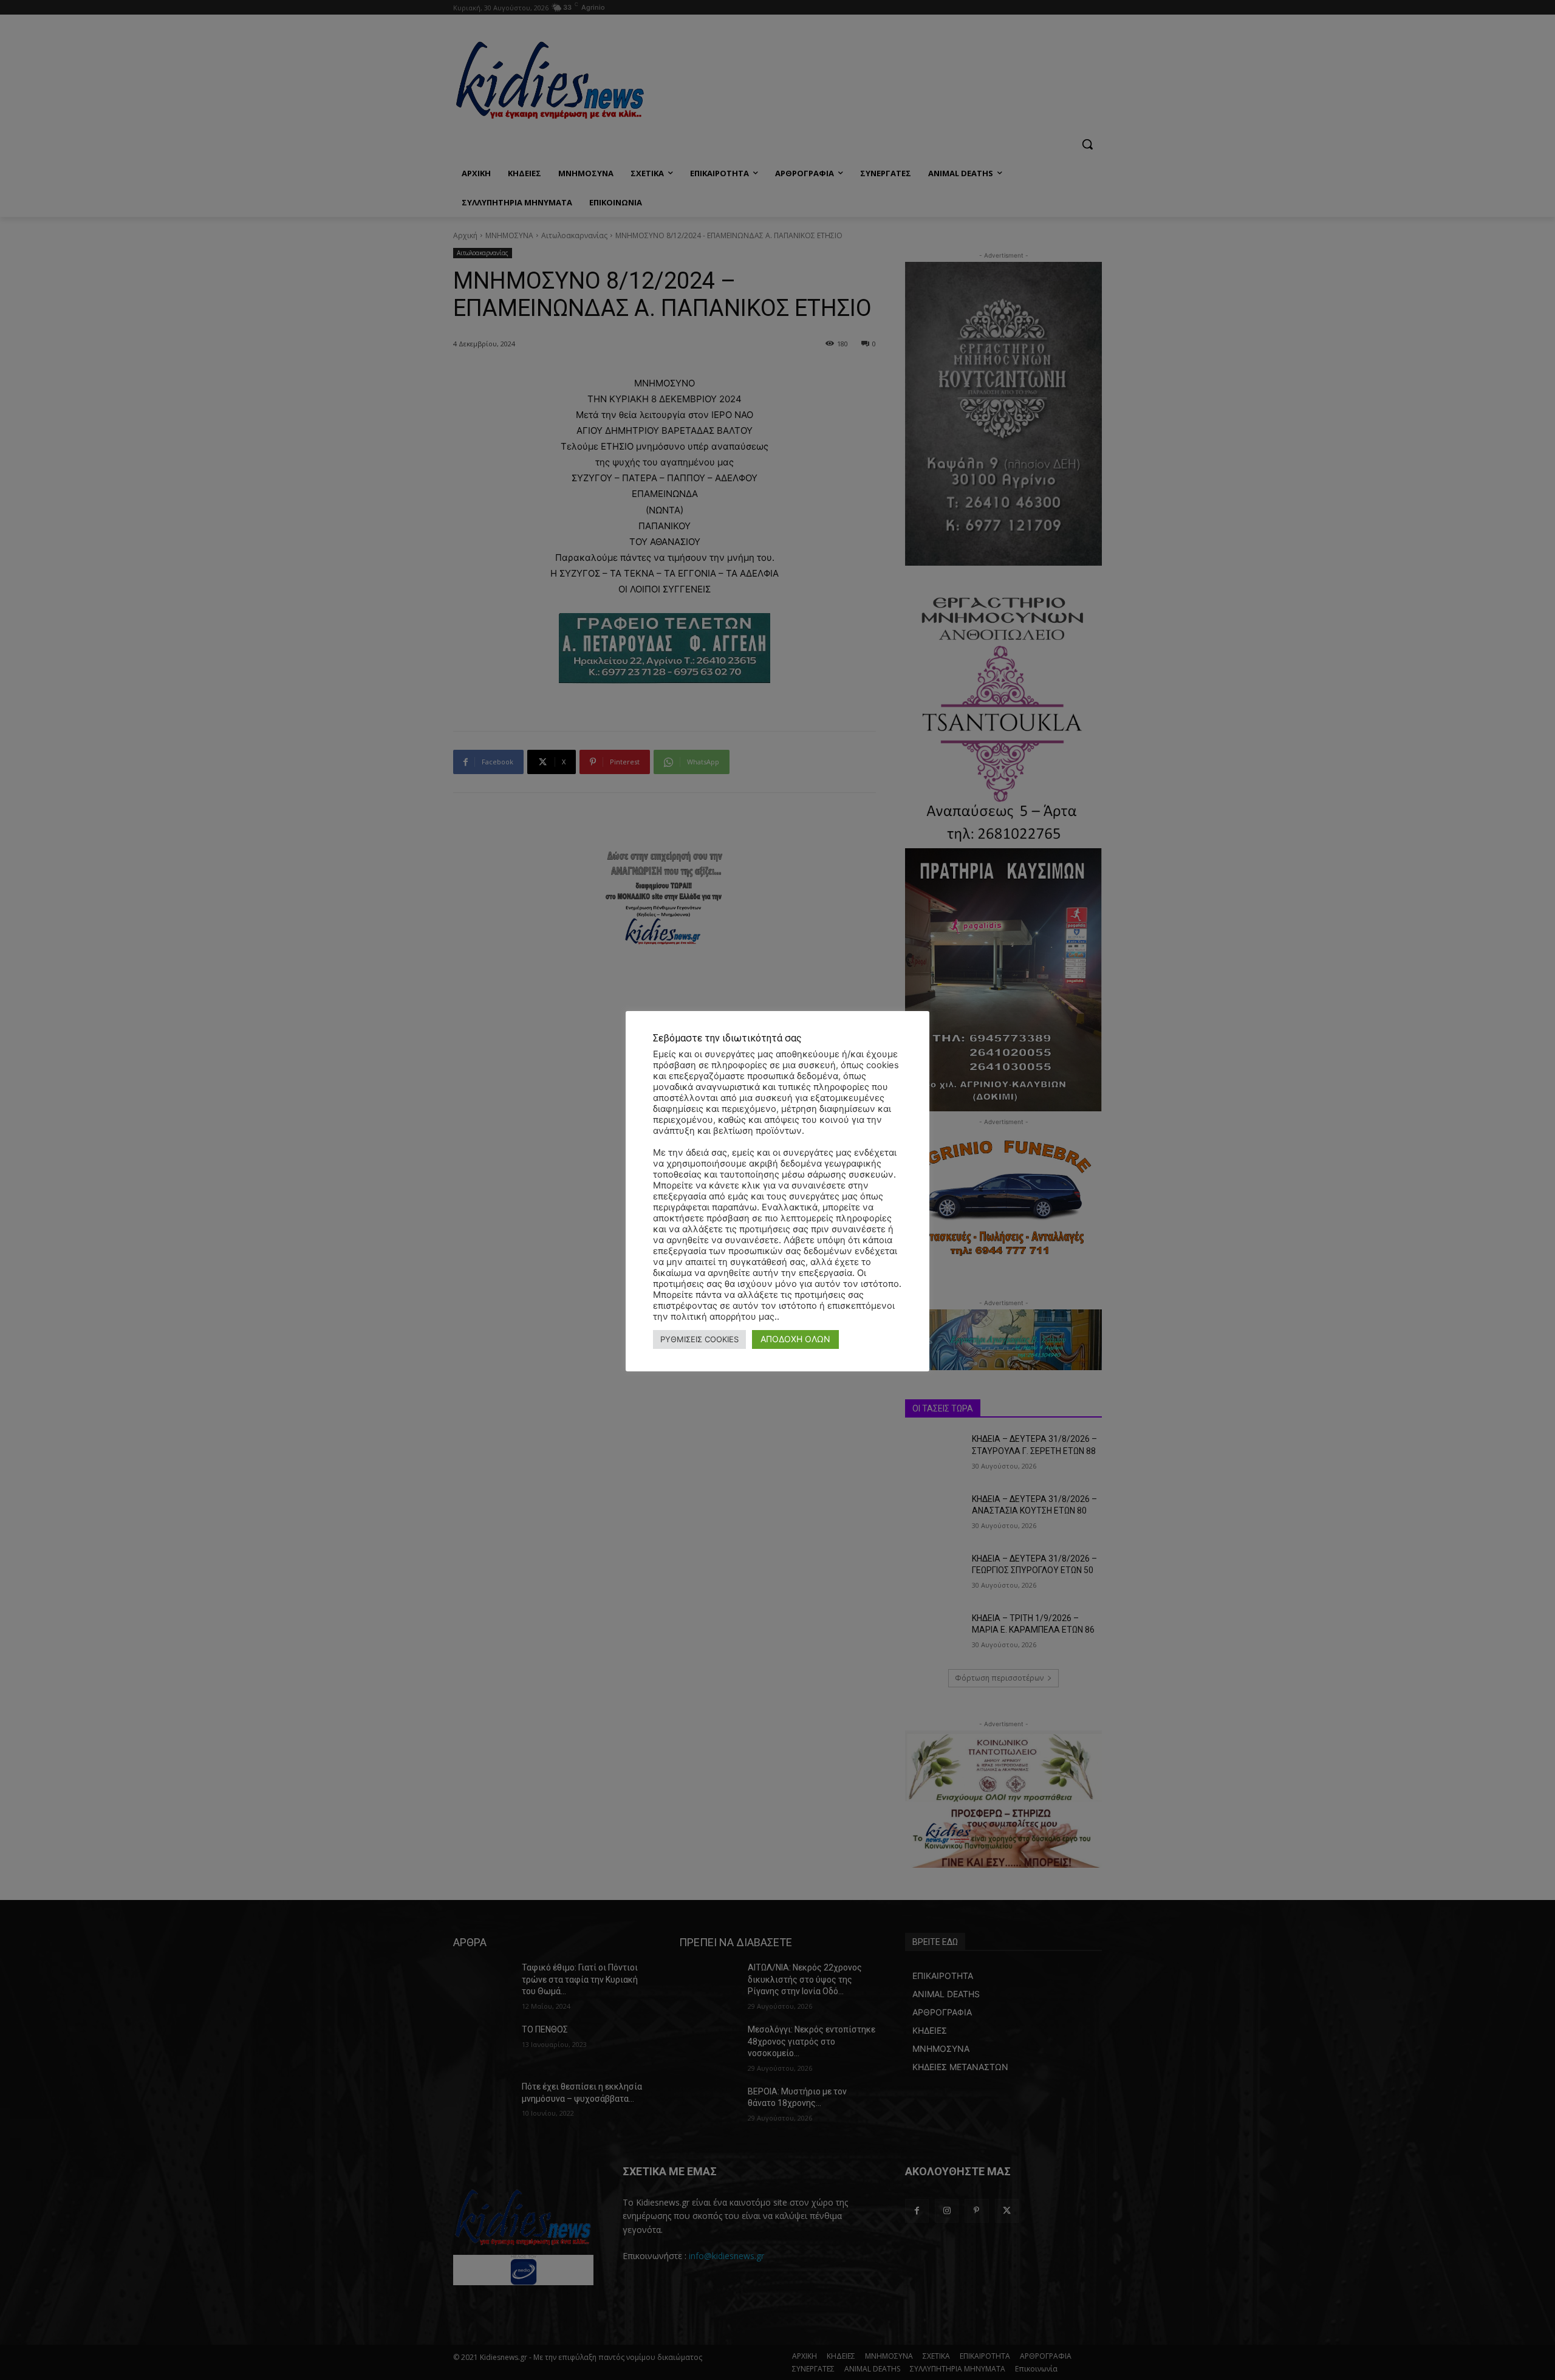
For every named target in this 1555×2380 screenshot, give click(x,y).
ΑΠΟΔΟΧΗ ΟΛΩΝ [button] (795, 1339)
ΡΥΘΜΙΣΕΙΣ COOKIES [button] (699, 1339)
